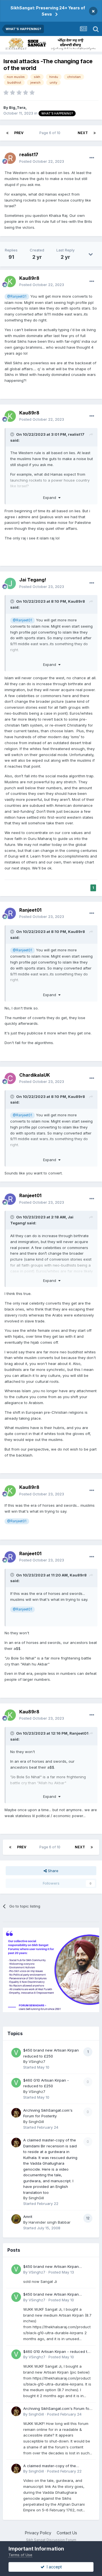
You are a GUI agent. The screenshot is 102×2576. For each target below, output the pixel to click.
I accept (53, 2567)
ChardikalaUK (35, 1075)
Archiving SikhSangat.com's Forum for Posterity (57, 2409)
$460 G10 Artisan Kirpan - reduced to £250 (56, 2352)
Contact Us (67, 2533)
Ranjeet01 (30, 910)
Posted (42, 161)
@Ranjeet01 (17, 297)
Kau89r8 (29, 278)
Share (53, 1871)
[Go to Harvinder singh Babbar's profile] (16, 2219)
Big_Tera (17, 107)
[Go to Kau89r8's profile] (10, 281)
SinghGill (36, 2122)
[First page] (7, 133)
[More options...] (92, 158)
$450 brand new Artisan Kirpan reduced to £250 (51, 2267)
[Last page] (95, 133)
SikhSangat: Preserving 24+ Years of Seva (48, 11)
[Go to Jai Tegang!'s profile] (10, 583)
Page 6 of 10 (51, 133)
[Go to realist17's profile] (10, 158)
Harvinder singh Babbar (50, 2222)
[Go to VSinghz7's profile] (16, 2053)
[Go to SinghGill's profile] (16, 2113)
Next (83, 133)
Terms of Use (20, 2555)
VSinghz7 (37, 2061)
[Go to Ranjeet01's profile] (10, 913)
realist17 (29, 154)
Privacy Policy (38, 2533)
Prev (19, 133)
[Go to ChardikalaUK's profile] (10, 1078)
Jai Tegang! (33, 580)
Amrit (28, 2217)
